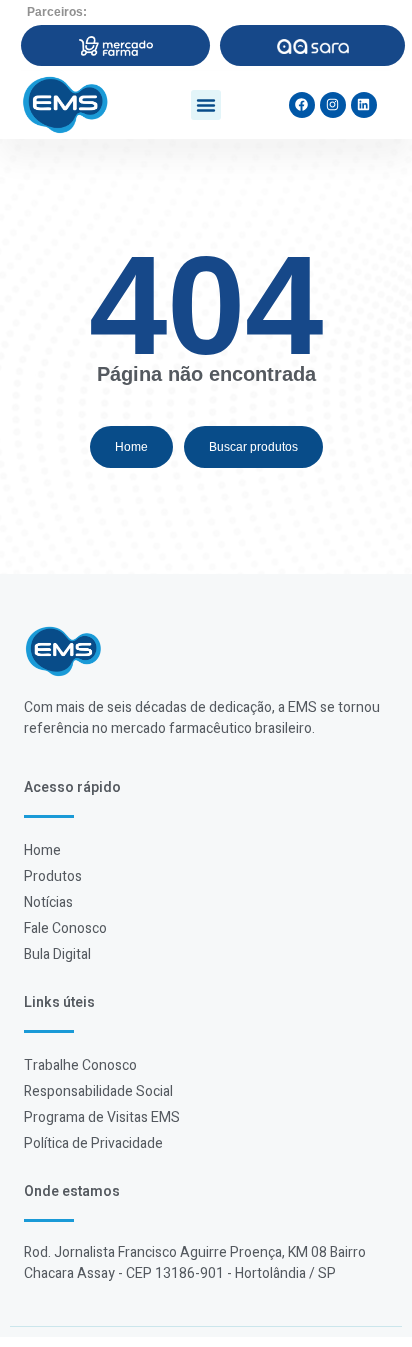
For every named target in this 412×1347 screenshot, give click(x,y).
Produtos (53, 876)
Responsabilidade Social (98, 1091)
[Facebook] (302, 105)
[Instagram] (333, 105)
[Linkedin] (364, 105)
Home (42, 850)
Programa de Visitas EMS (102, 1117)
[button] (206, 105)
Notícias (48, 902)
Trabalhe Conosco (80, 1065)
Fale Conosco (65, 928)
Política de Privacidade (93, 1143)
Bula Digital (57, 954)
